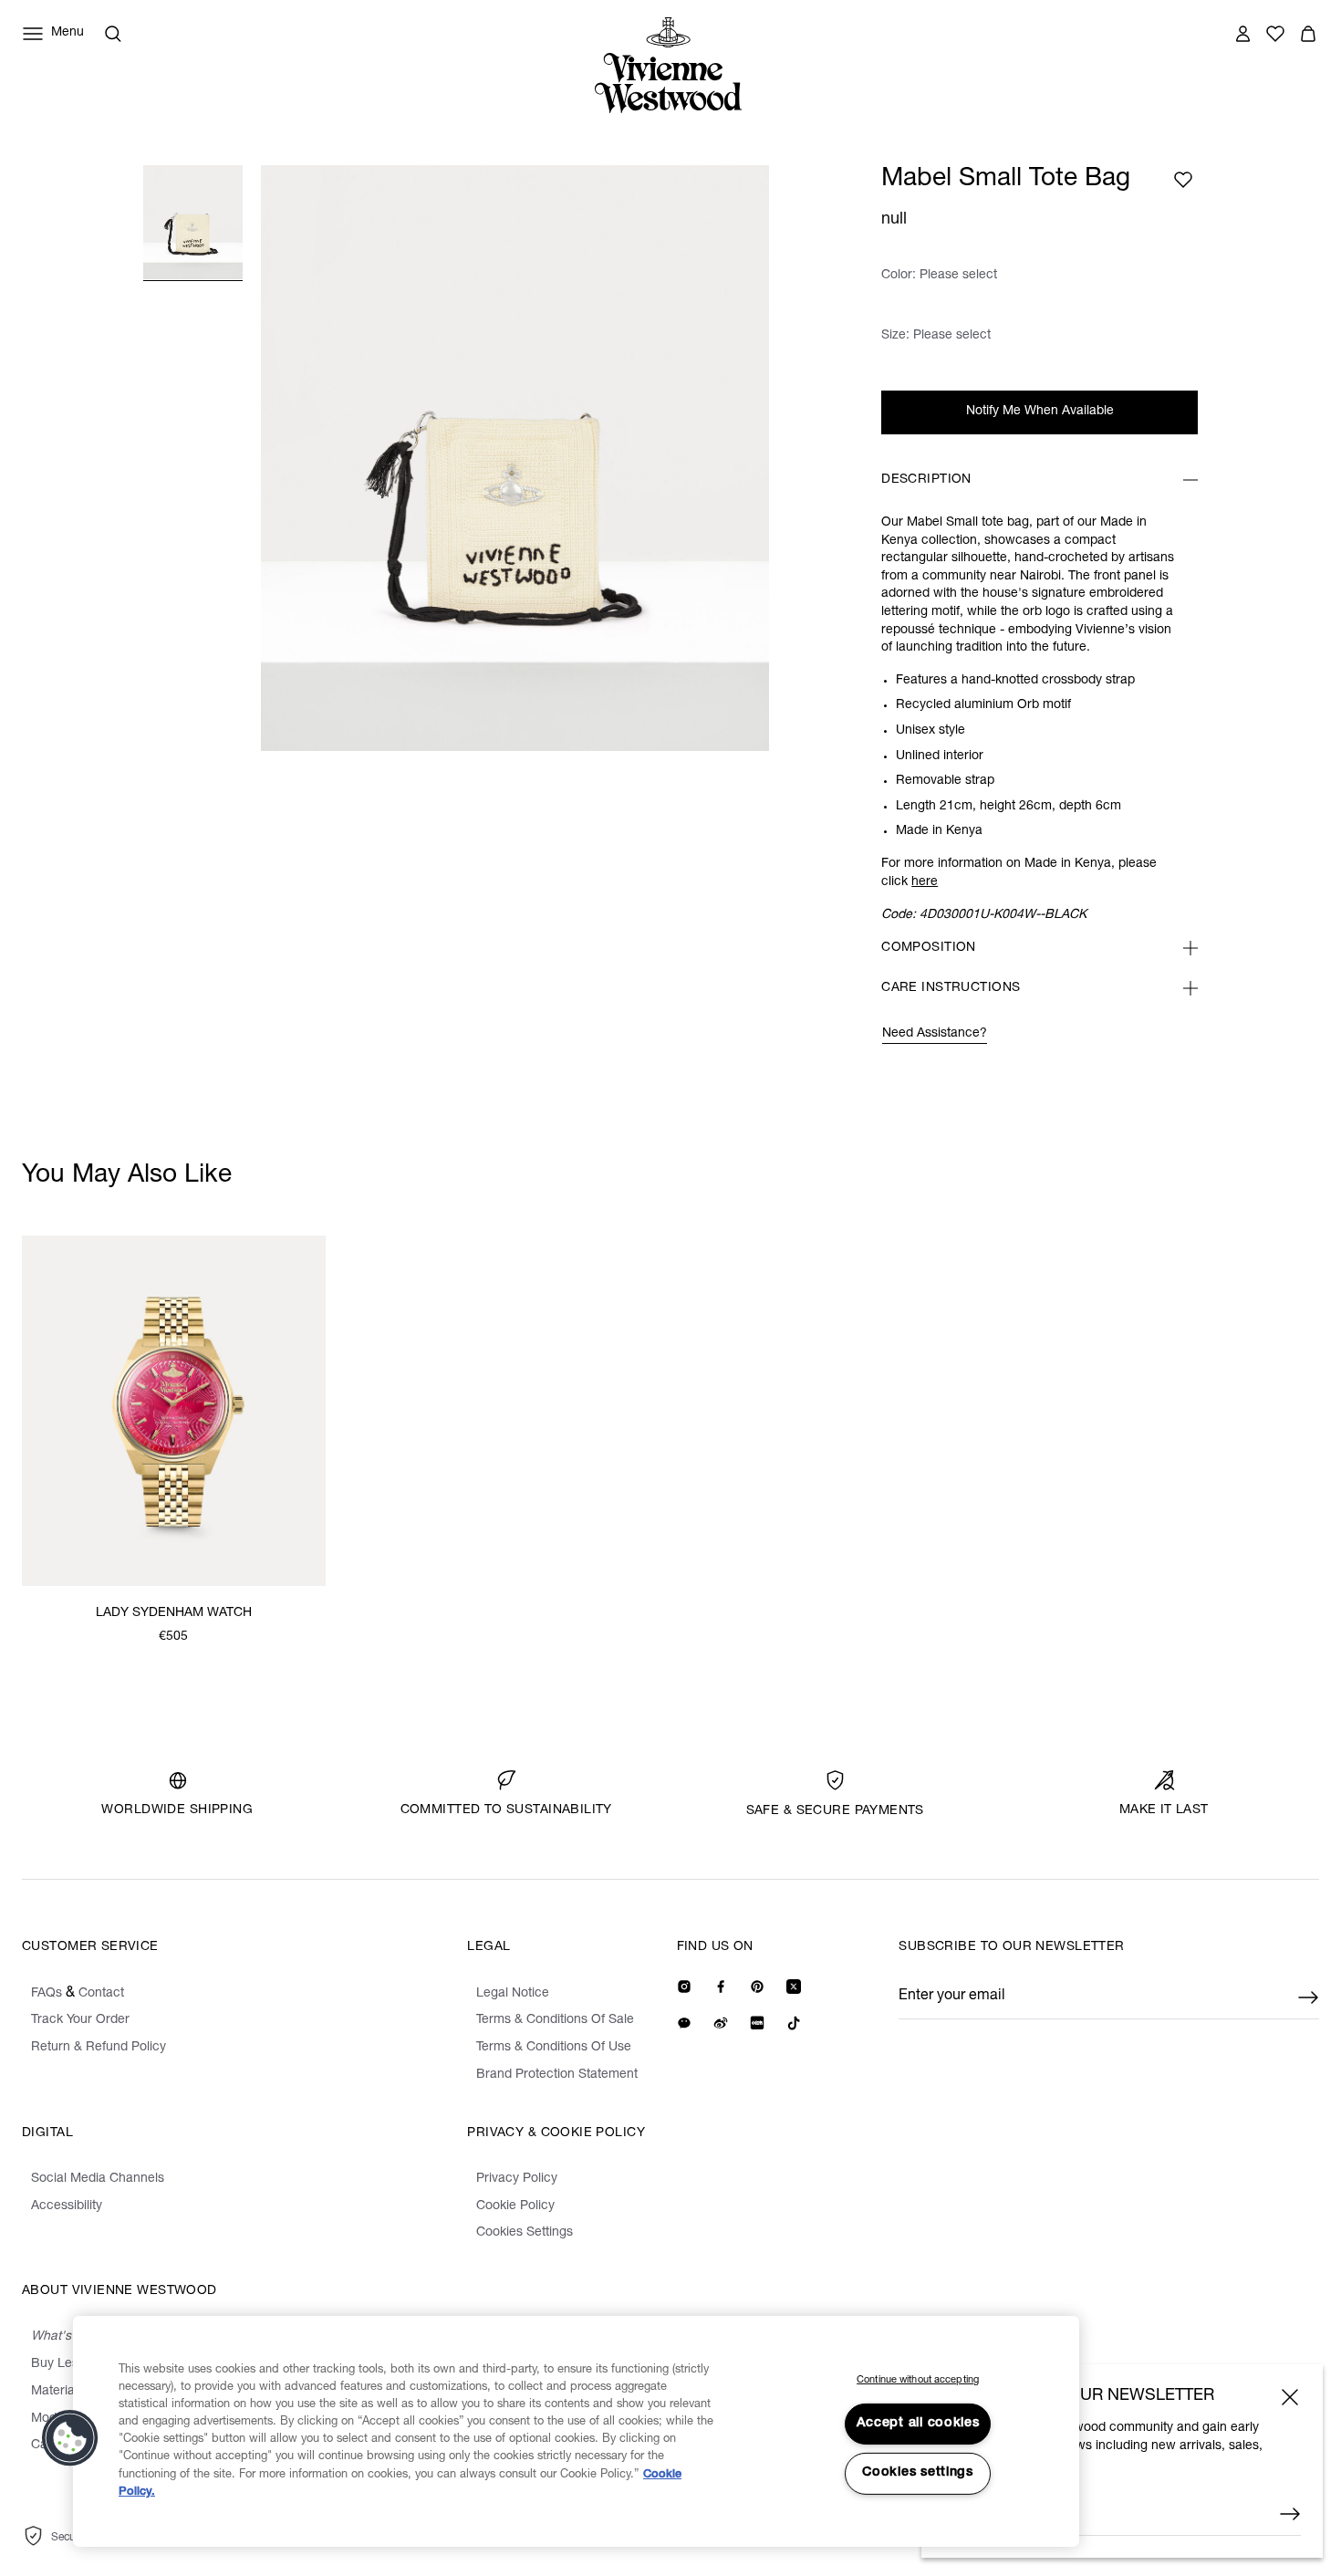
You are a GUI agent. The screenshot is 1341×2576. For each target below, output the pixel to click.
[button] (70, 2438)
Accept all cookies (918, 2424)
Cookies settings (918, 2473)
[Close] (1290, 2397)
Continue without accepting (918, 2380)
